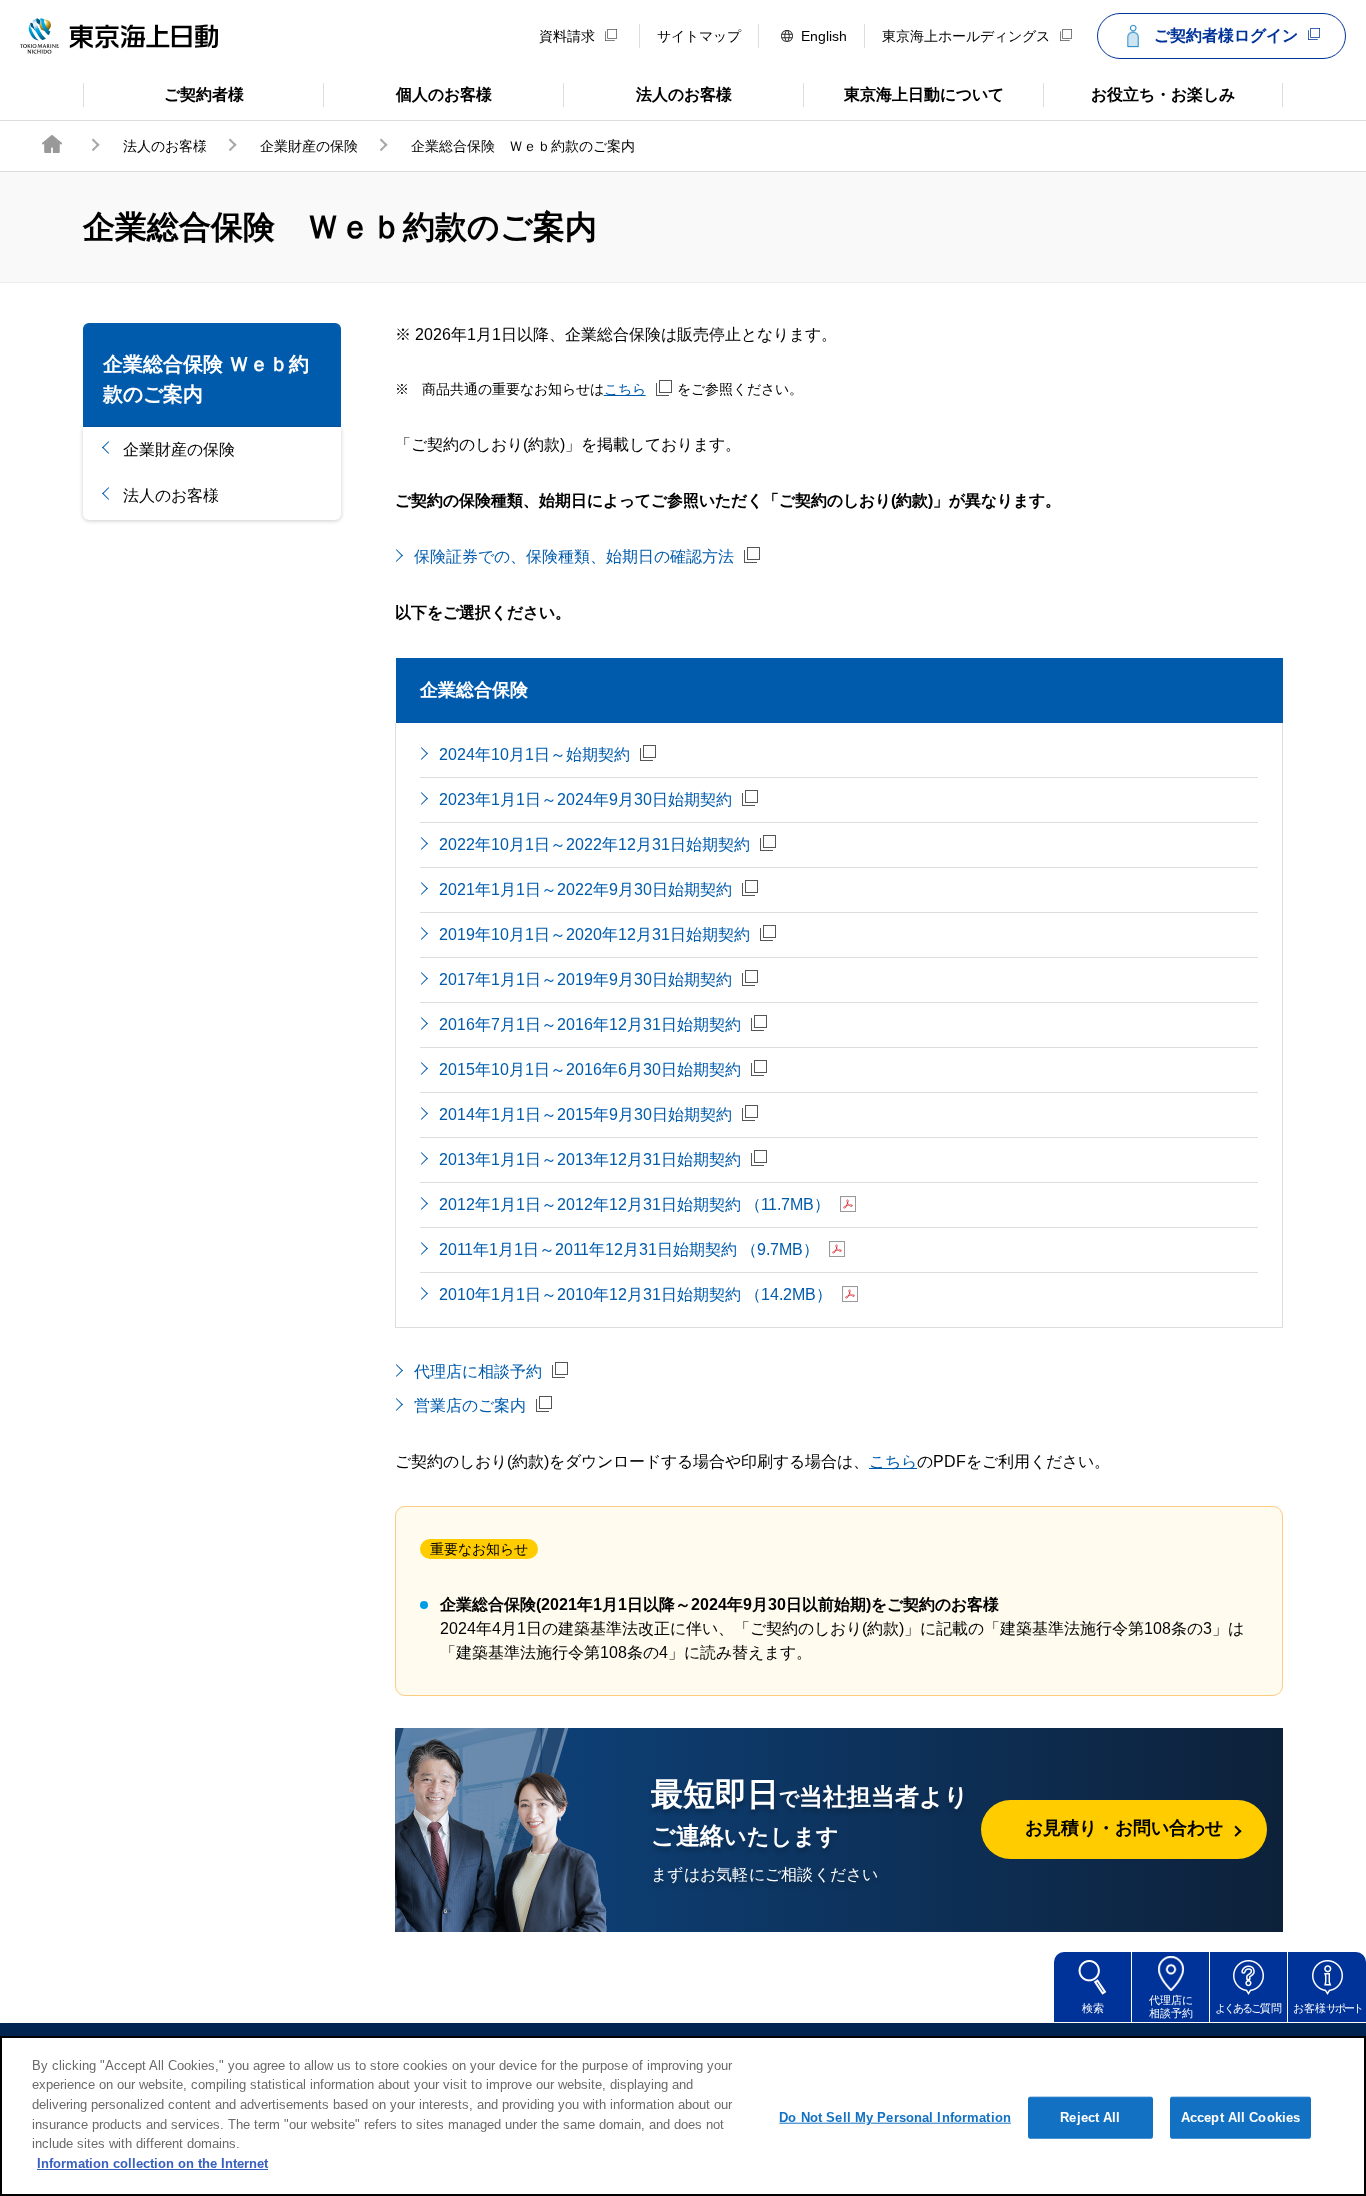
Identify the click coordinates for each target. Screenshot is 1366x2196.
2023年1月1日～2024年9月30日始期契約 (585, 799)
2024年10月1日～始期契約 (534, 754)
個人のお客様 (407, 93)
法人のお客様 (647, 93)
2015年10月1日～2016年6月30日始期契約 (590, 1069)
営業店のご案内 (470, 1405)
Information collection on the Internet (152, 2162)
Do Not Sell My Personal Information (895, 2117)
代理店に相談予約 (478, 1371)
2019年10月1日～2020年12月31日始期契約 (594, 934)
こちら (625, 389)
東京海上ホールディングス (966, 36)
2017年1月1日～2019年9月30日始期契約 (585, 979)
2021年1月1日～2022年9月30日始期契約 (585, 889)
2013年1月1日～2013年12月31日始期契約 (590, 1159)
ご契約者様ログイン (1226, 35)
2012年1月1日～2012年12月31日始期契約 (634, 1204)
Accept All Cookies (1240, 2117)
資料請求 (567, 36)
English (824, 36)
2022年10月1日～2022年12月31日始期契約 (594, 844)
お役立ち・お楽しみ (1139, 93)
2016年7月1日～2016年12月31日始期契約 (590, 1024)
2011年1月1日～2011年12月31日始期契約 (629, 1249)
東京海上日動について (903, 93)
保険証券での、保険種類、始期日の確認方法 (574, 556)
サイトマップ (699, 36)
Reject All (1090, 2117)
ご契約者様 (163, 93)
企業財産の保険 (309, 146)
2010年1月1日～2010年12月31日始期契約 (635, 1294)
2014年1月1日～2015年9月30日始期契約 (585, 1114)
